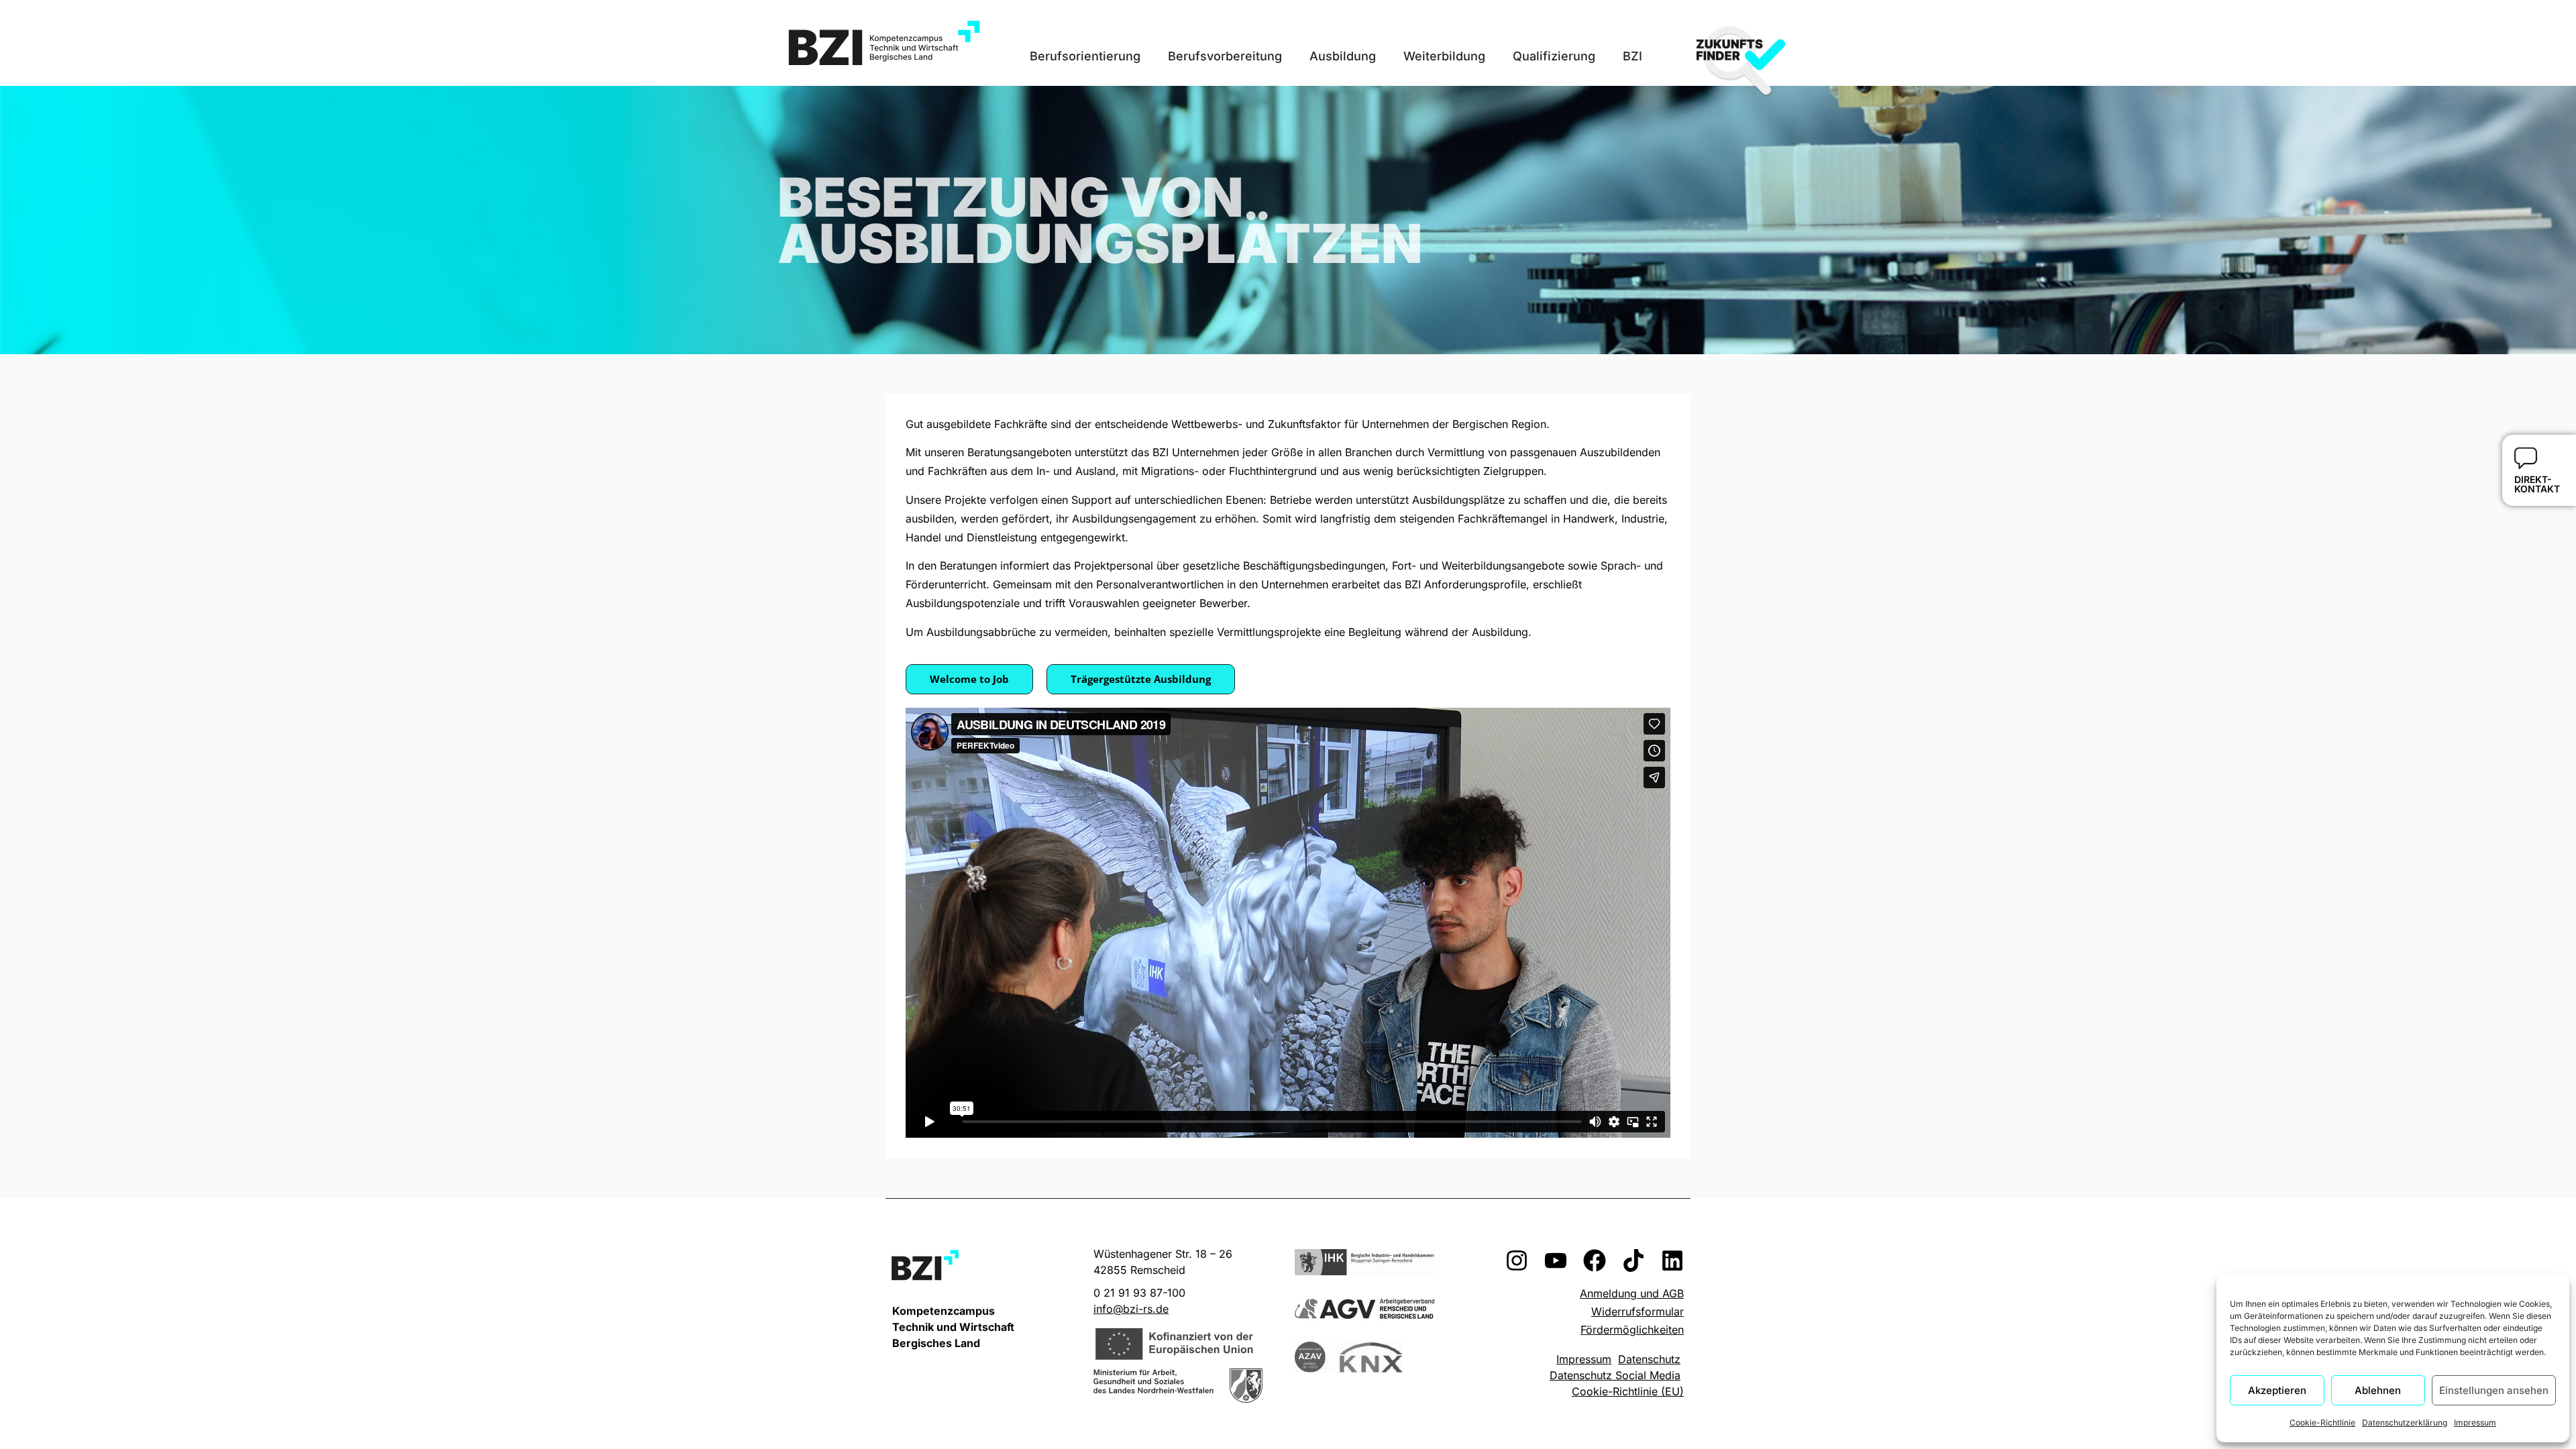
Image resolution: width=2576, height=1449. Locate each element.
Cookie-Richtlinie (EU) (1628, 1391)
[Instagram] (1517, 1260)
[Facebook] (1595, 1260)
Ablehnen (2378, 1390)
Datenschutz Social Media (1615, 1375)
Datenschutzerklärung (2405, 1423)
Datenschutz (1649, 1359)
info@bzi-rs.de (1131, 1309)
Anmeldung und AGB (1632, 1293)
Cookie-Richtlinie (2322, 1423)
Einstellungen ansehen (2494, 1390)
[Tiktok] (1633, 1260)
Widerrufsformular (1638, 1311)
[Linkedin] (1672, 1260)
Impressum (2475, 1423)
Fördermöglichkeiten (1632, 1330)
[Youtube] (1556, 1260)
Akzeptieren (2277, 1390)
